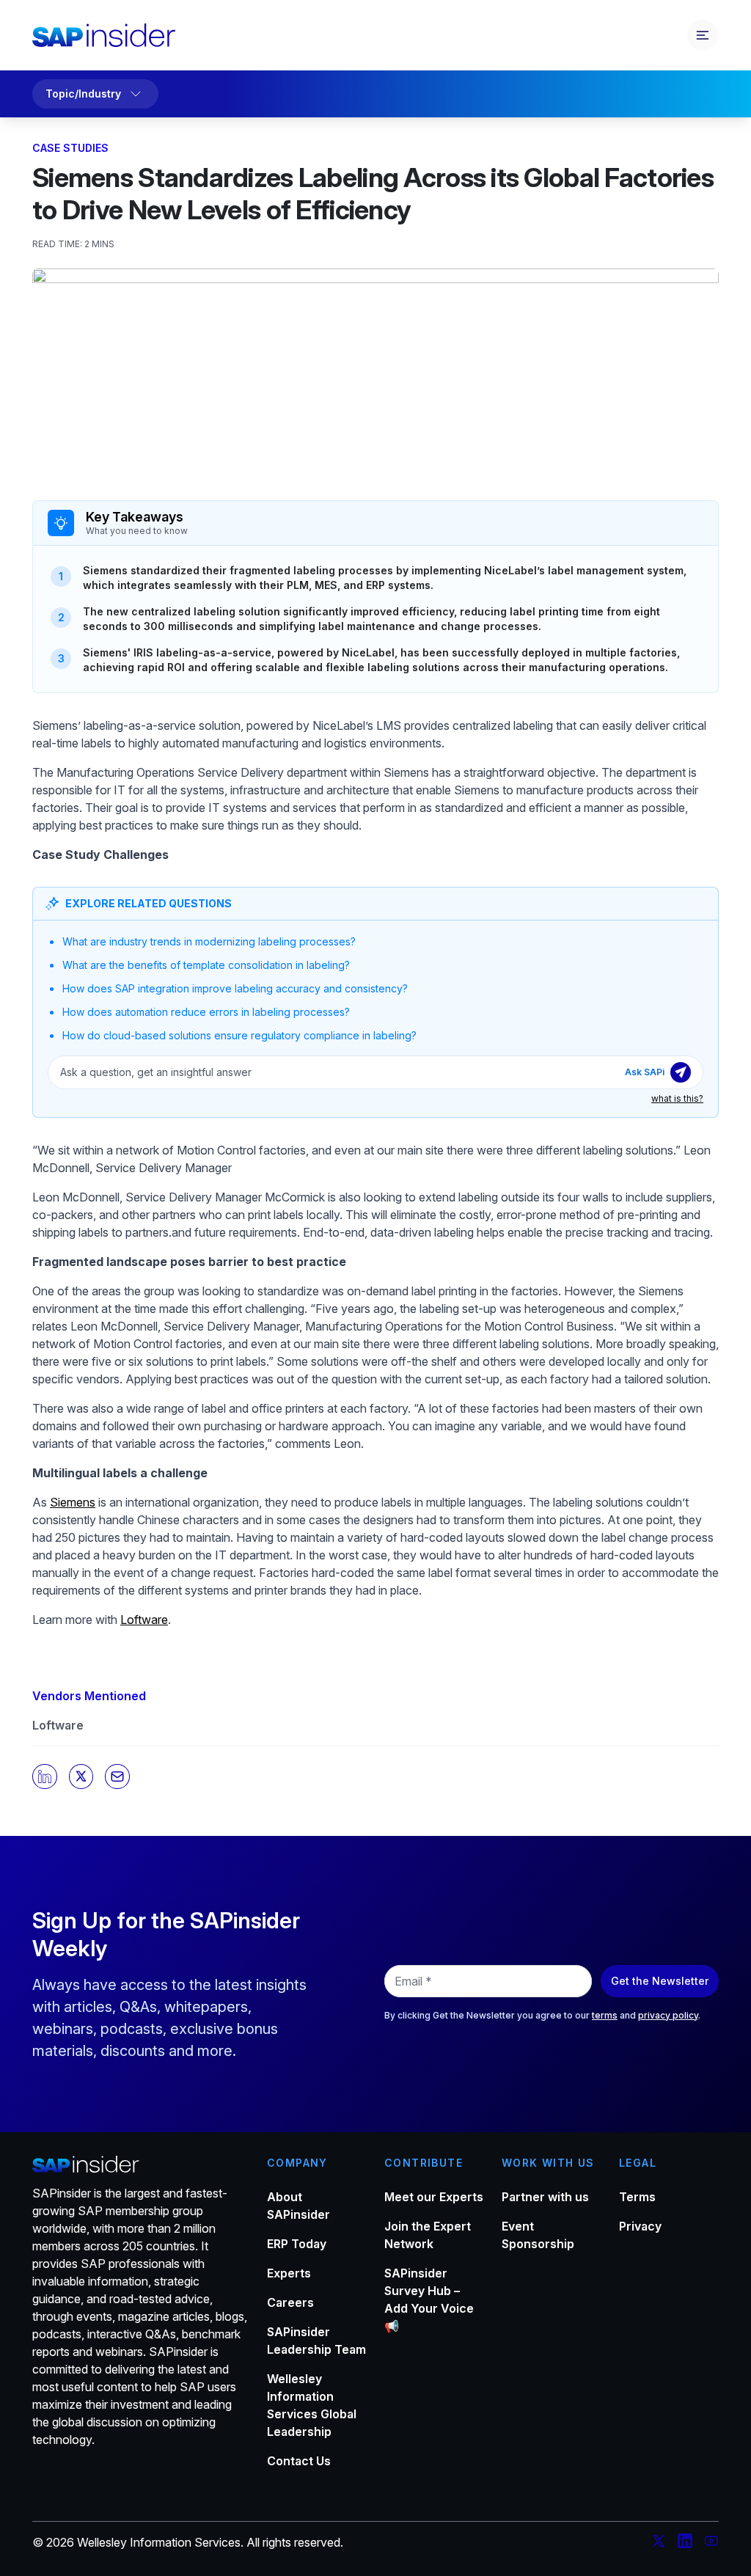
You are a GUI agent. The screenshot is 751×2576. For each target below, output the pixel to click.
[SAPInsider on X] (659, 2543)
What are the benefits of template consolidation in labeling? (206, 965)
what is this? (677, 1098)
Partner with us (545, 2197)
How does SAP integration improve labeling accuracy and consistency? (235, 988)
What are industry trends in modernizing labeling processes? (209, 941)
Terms (637, 2197)
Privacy (640, 2226)
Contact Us (299, 2461)
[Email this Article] (117, 1777)
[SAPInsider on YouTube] (711, 2543)
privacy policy (668, 2015)
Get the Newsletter (660, 1981)
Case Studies (70, 148)
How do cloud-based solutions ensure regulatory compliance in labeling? (239, 1035)
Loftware (58, 1725)
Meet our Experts (434, 2197)
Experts (289, 2273)
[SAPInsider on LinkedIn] (685, 2543)
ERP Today (297, 2244)
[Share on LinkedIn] (45, 1777)
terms (605, 2015)
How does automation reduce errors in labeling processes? (206, 1012)
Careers (290, 2302)
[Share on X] (81, 1777)
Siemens (73, 1502)
